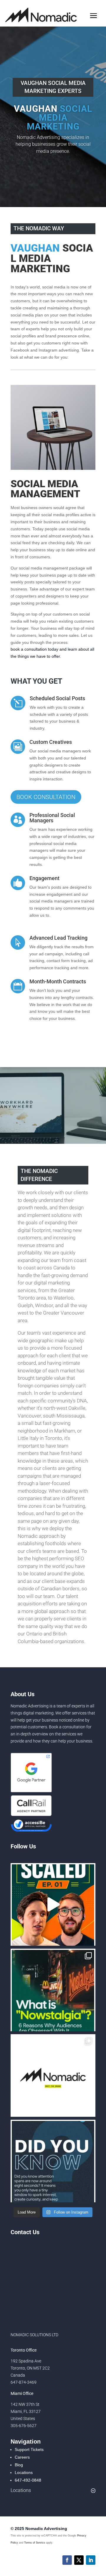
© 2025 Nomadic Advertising (39, 2529)
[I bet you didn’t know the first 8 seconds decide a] (53, 2161)
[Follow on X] (79, 2560)
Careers (22, 2457)
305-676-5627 (24, 2426)
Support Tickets (29, 2449)
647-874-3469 (24, 2382)
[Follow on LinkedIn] (91, 2560)
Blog (19, 2465)
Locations (24, 2472)
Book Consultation (46, 797)
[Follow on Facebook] (67, 2560)
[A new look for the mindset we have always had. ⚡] (53, 2075)
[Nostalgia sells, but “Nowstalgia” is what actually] (53, 1990)
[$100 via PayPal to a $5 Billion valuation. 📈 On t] (53, 1904)
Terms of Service (35, 2543)
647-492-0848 (28, 2480)
